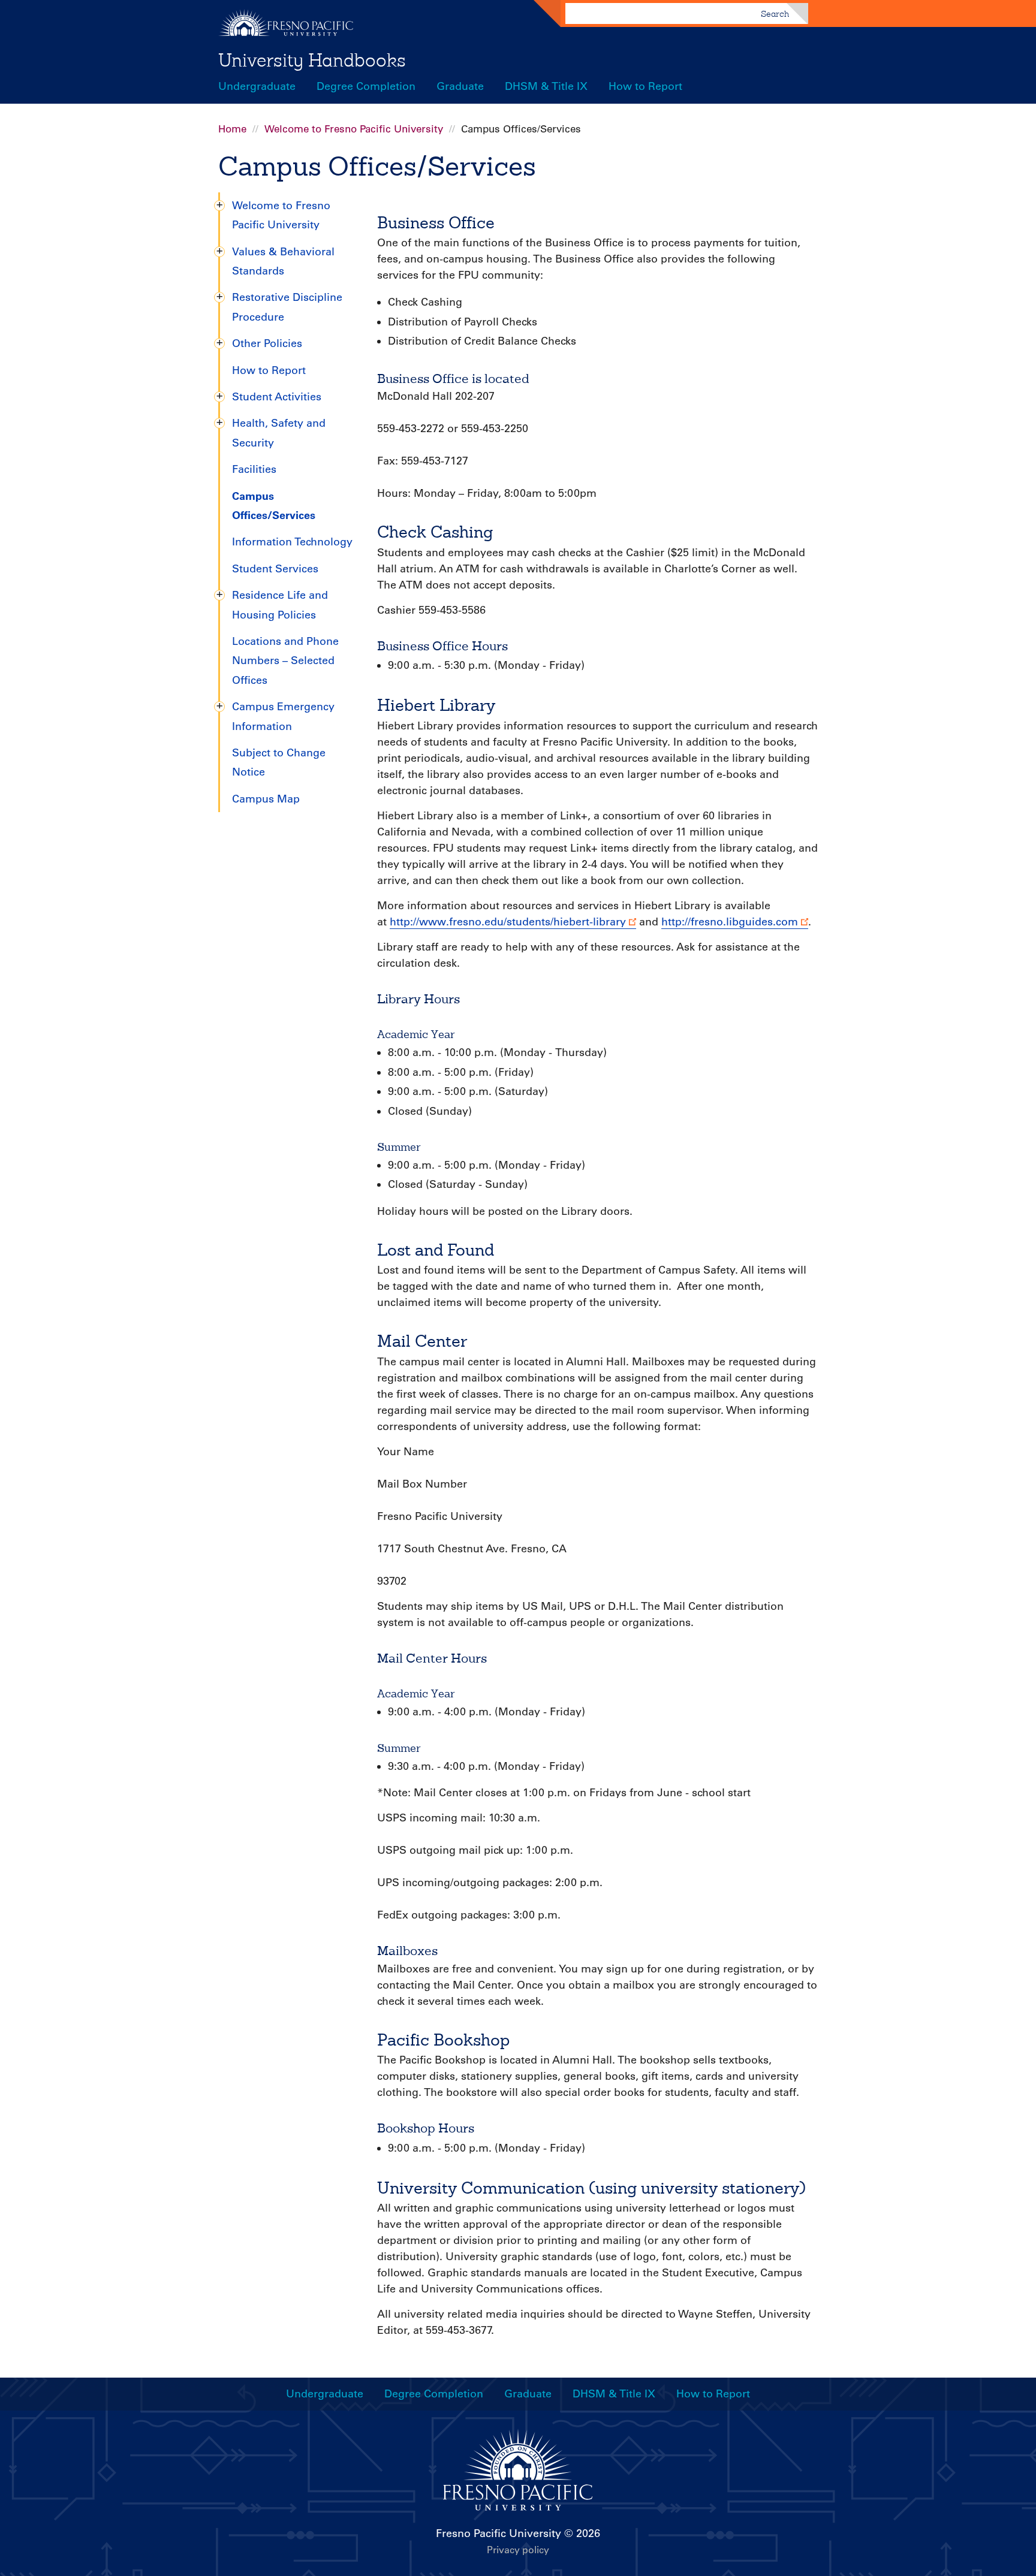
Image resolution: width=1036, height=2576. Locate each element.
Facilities (254, 469)
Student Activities (277, 397)
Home (232, 129)
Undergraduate (257, 86)
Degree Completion (366, 86)
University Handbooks (312, 60)
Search (775, 14)
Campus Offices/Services (274, 506)
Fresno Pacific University (499, 2533)
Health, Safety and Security (279, 433)
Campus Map (266, 799)
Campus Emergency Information (283, 716)
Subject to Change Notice (279, 762)
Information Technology (292, 542)
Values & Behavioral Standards (283, 261)
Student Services (275, 569)
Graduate (460, 86)
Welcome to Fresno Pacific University (354, 129)
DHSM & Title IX (546, 86)
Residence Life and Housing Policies (280, 605)
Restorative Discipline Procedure (287, 307)
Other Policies (267, 343)
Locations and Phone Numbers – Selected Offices (285, 661)
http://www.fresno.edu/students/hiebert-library (508, 922)
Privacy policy (518, 2550)
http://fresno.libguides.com (730, 922)
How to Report (645, 86)
